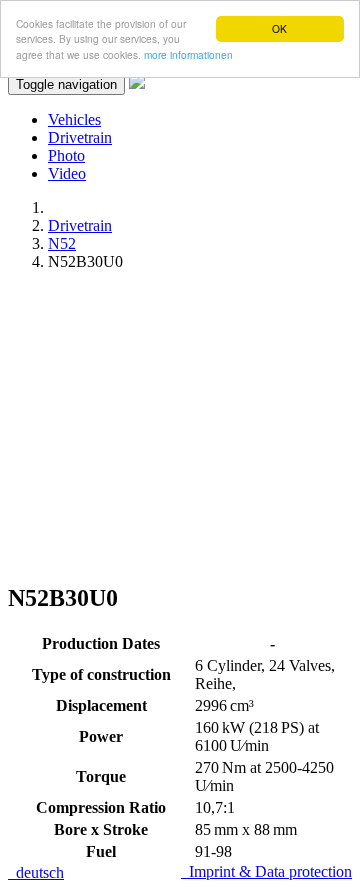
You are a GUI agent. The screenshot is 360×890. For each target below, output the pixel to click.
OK (279, 28)
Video (67, 173)
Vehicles (74, 119)
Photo (66, 155)
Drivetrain (80, 137)
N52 (62, 243)
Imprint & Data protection (266, 871)
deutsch (36, 872)
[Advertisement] (180, 426)
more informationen (188, 54)
